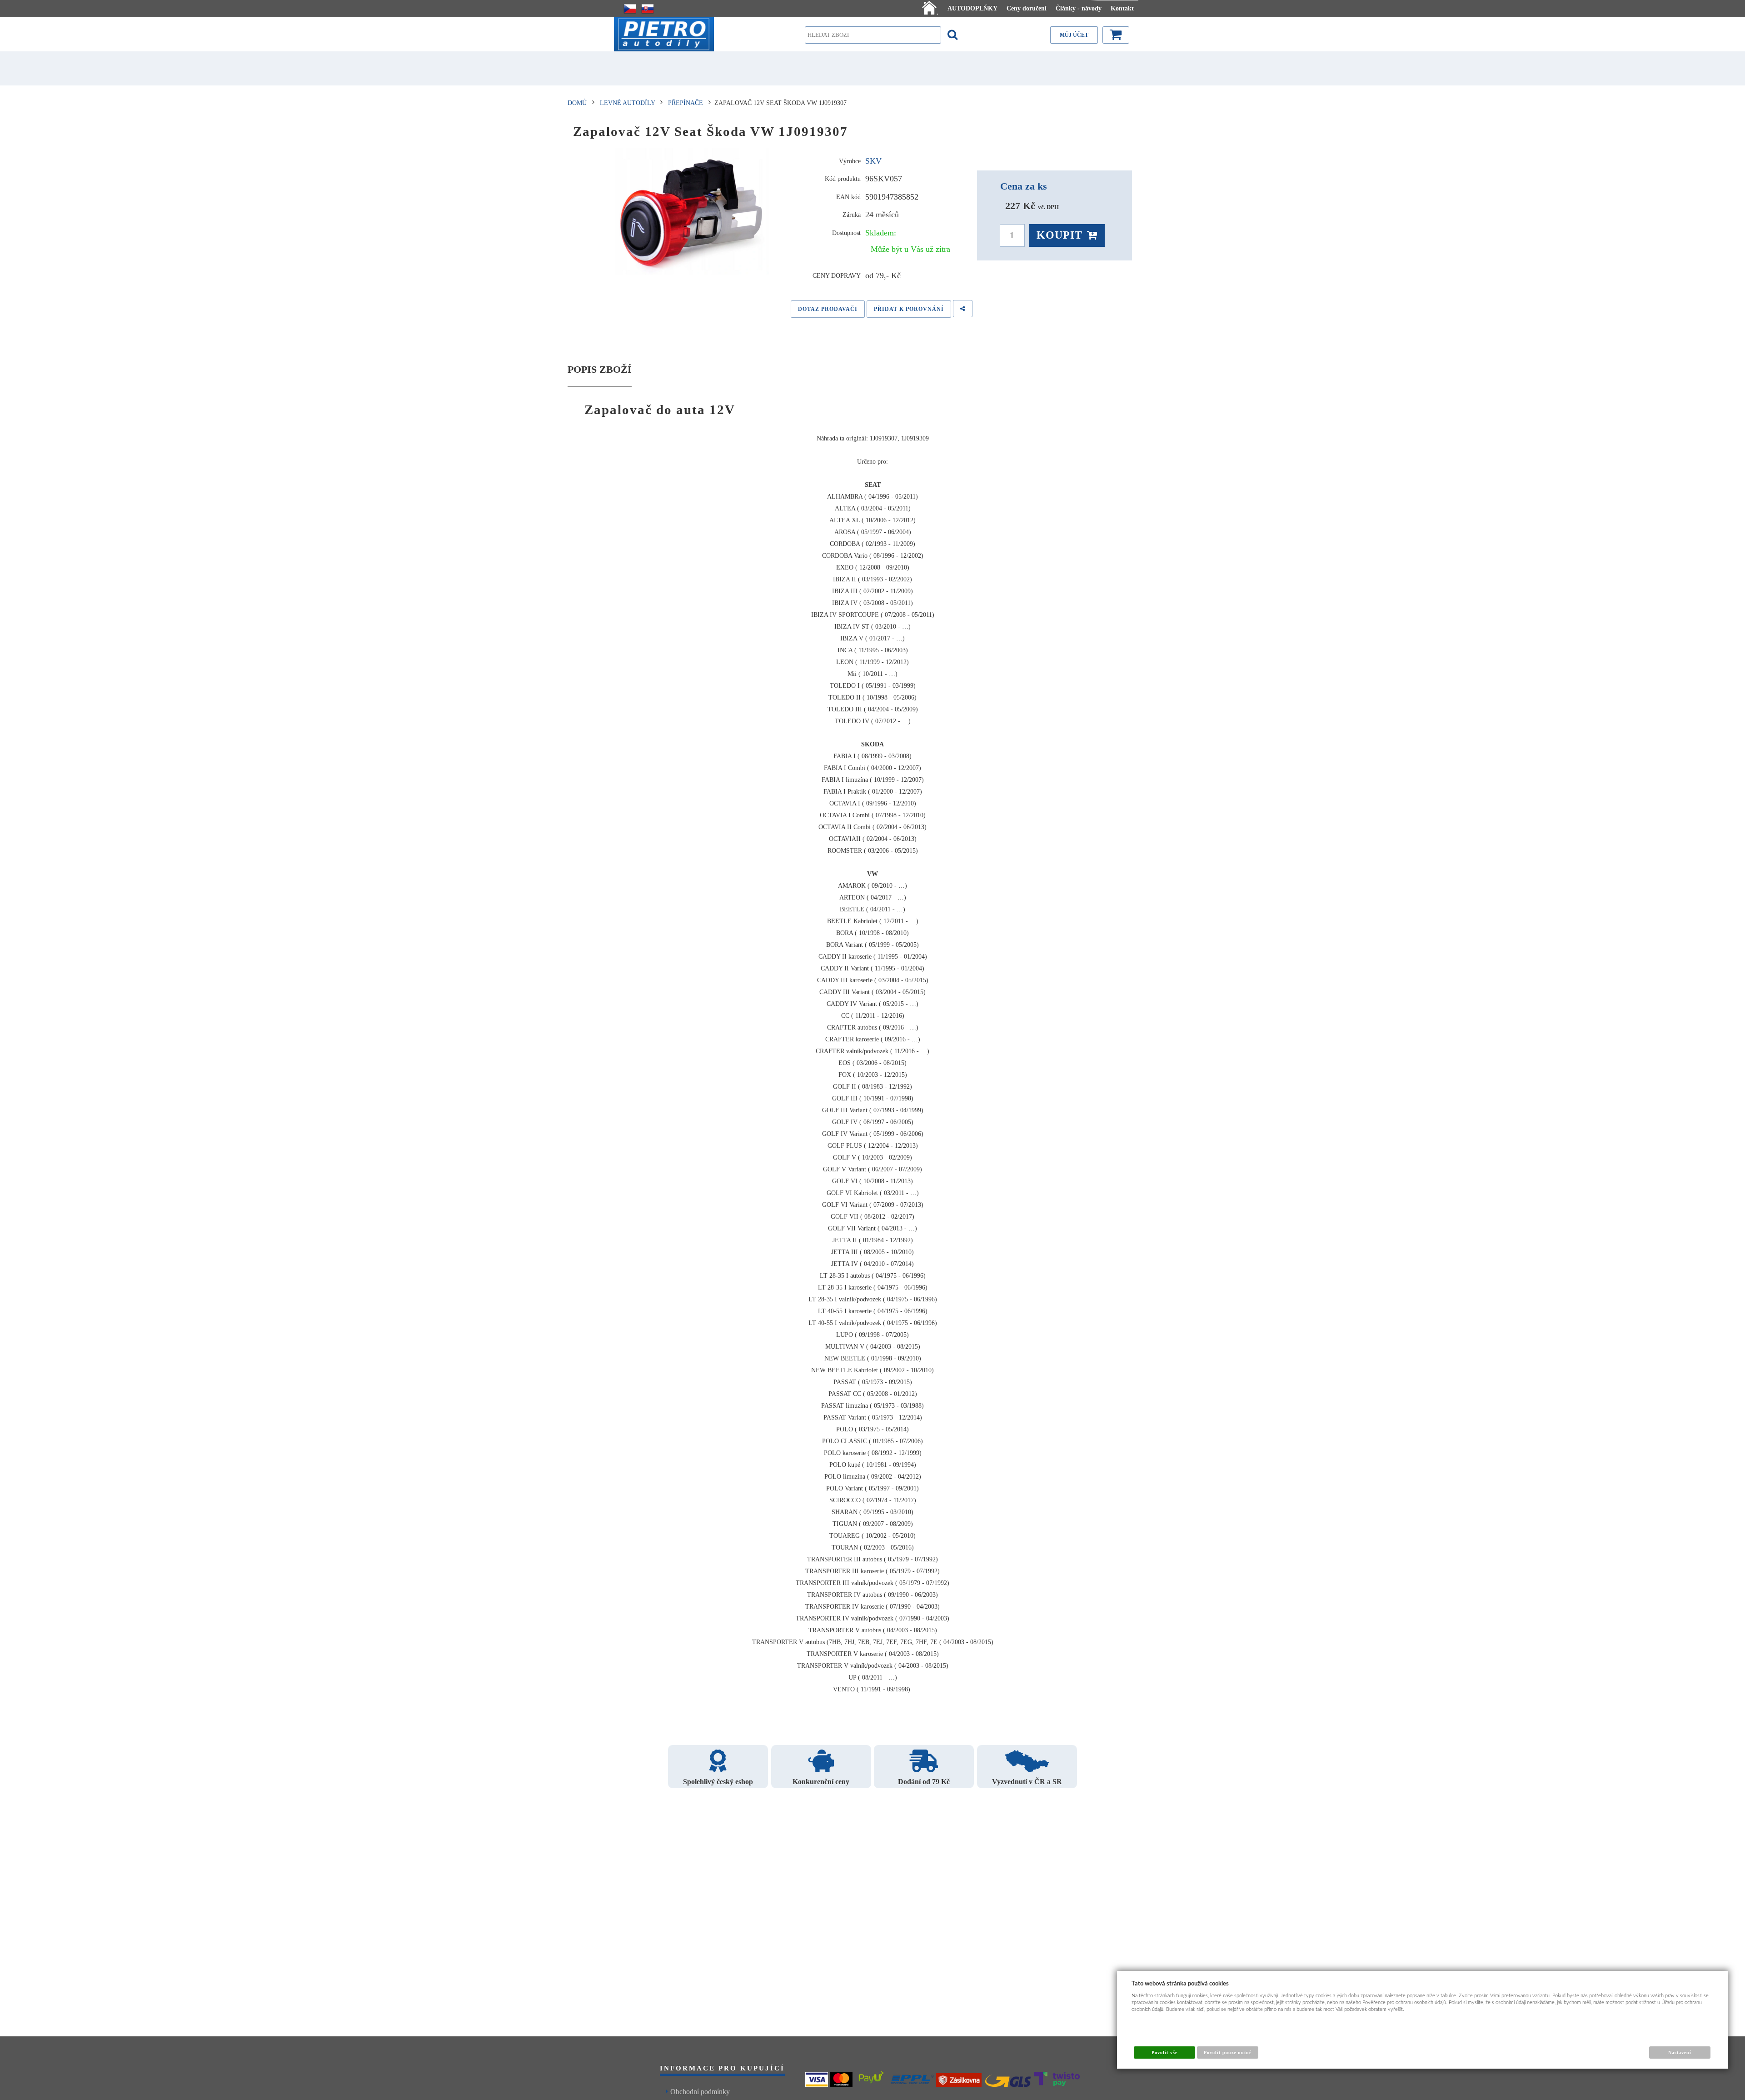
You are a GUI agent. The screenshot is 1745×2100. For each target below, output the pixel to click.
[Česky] (630, 9)
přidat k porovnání (909, 309)
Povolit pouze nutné (1228, 2052)
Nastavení (1680, 2052)
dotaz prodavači (828, 309)
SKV (873, 161)
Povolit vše (1164, 2052)
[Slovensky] (648, 9)
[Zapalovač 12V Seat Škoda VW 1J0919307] (690, 211)
